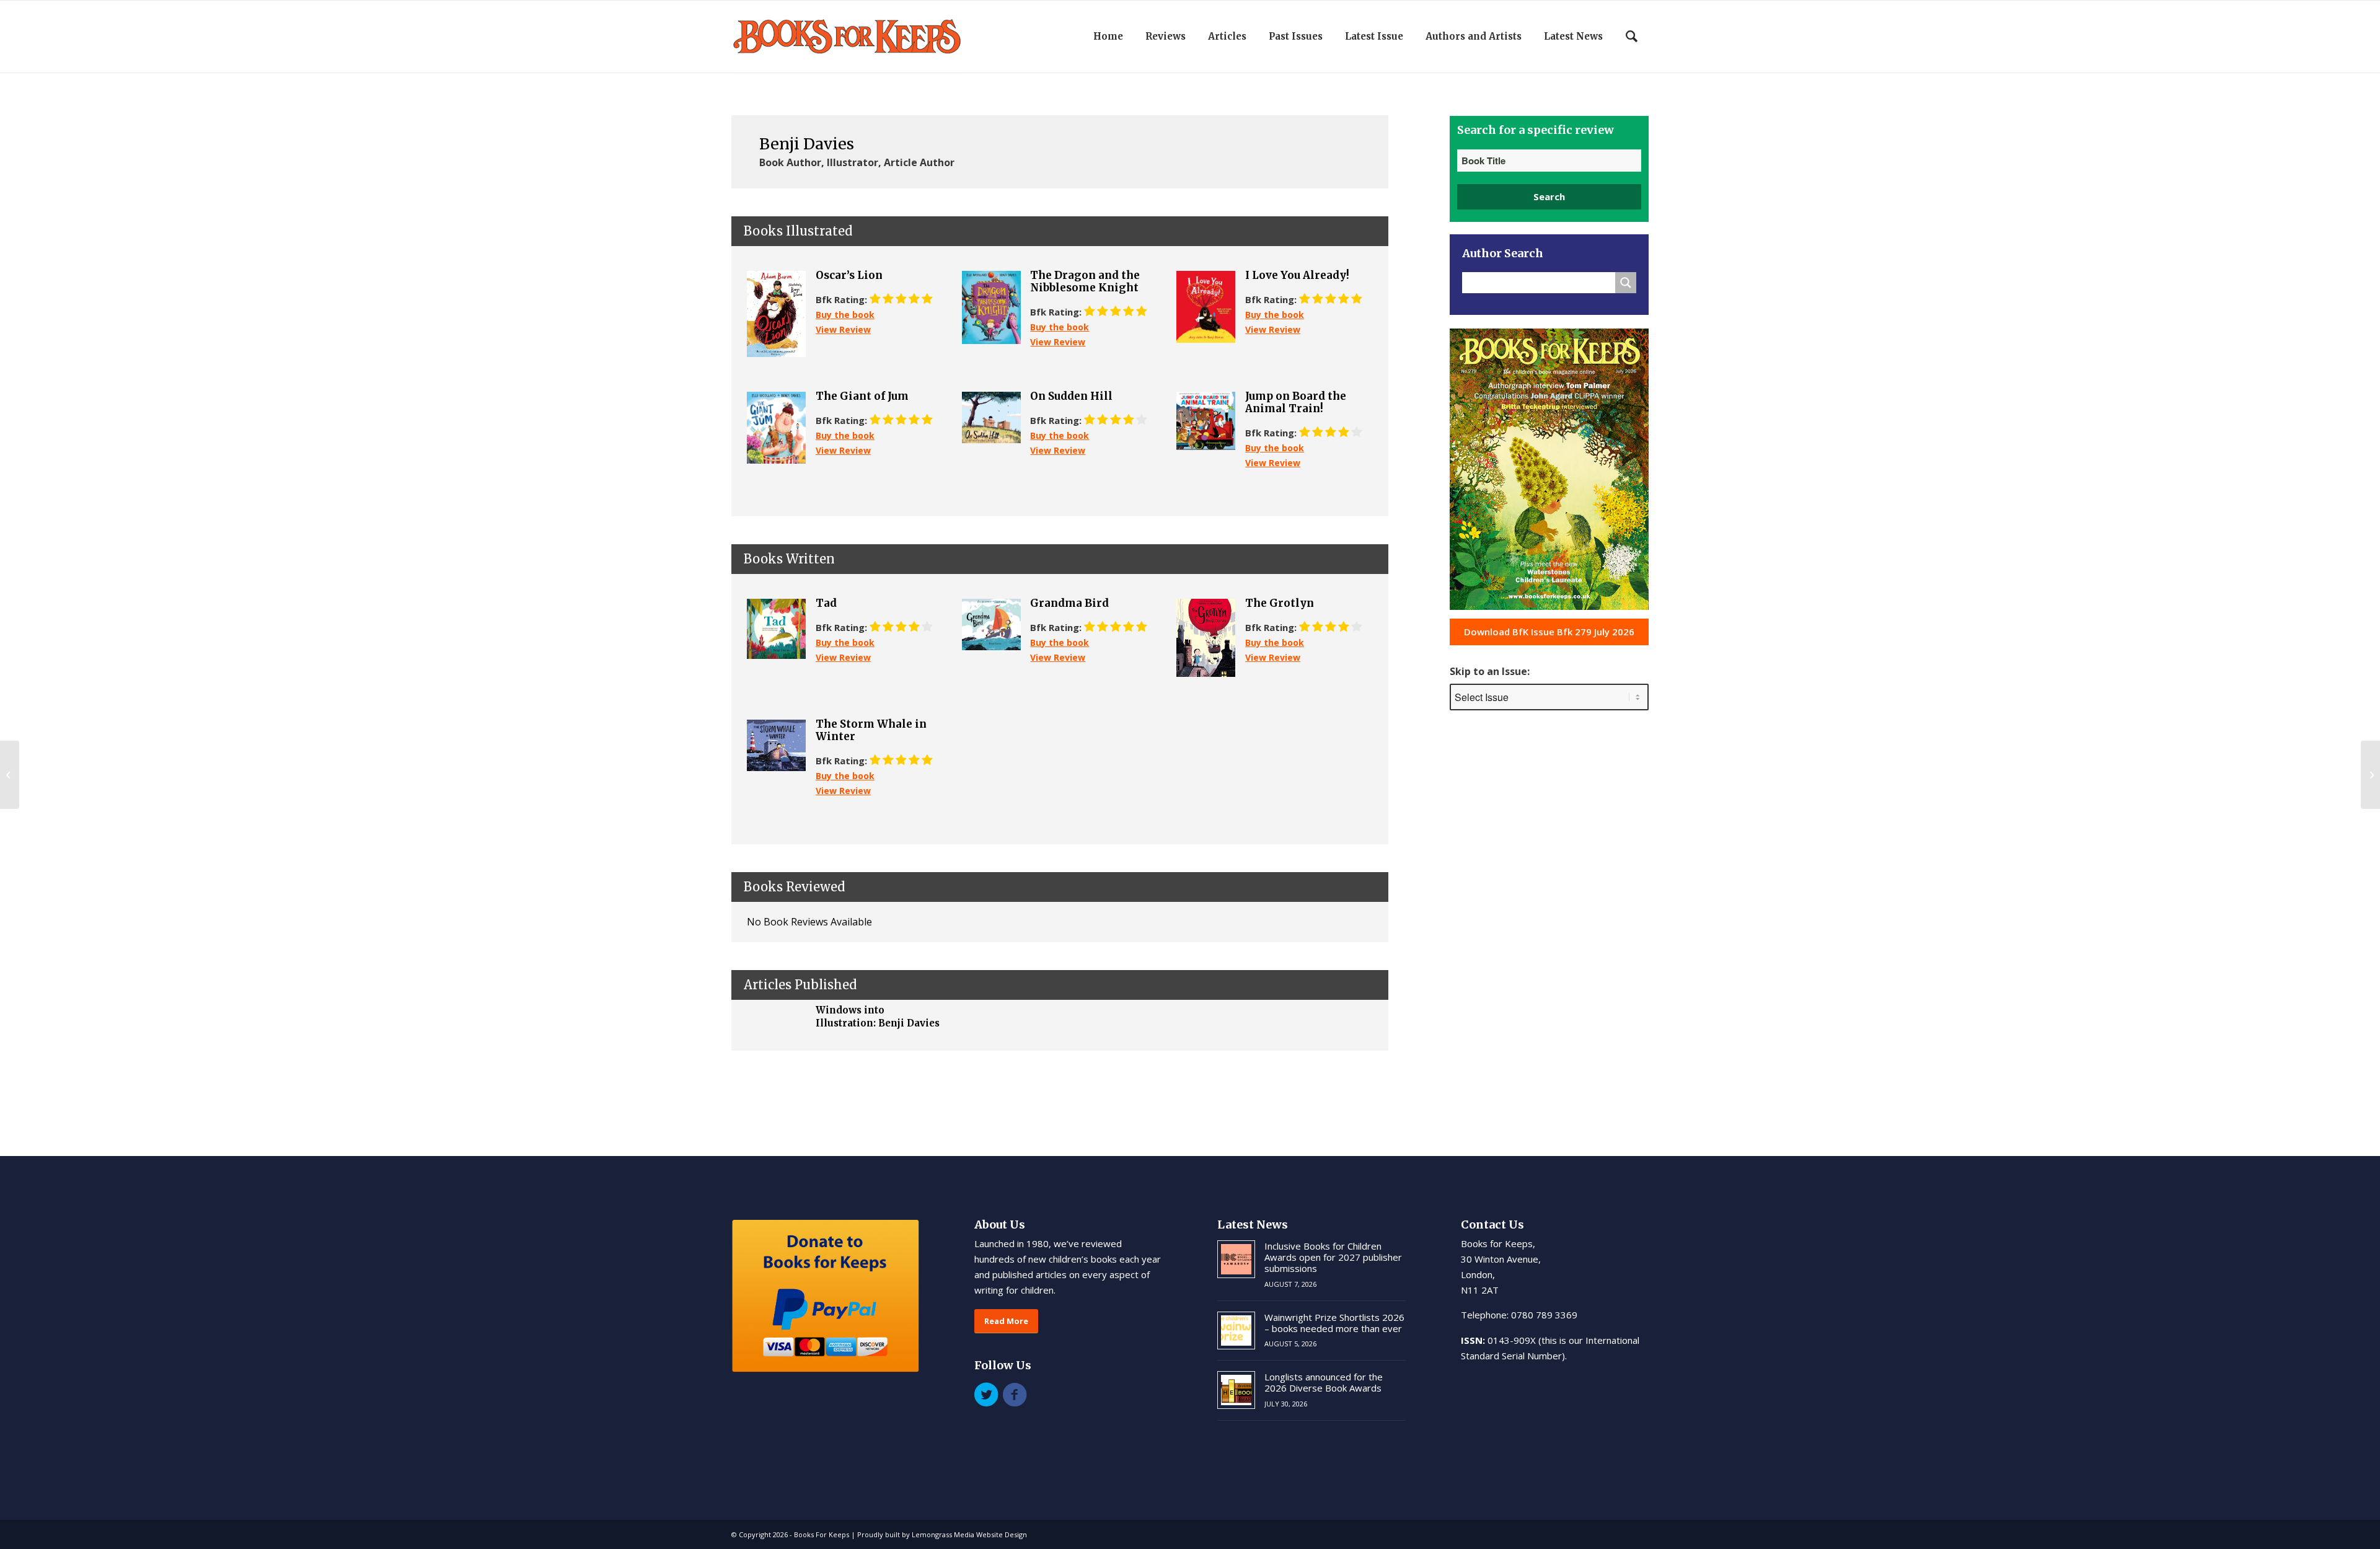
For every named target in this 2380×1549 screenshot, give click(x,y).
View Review (843, 329)
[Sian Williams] (10, 775)
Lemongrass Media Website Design (969, 1534)
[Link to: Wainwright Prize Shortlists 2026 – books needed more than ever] (1236, 1331)
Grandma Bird (1069, 603)
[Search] (1632, 37)
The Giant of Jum (862, 396)
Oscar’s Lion (849, 275)
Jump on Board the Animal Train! (1296, 403)
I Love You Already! (1297, 275)
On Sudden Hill (1071, 396)
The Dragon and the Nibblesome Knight (1085, 282)
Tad (826, 603)
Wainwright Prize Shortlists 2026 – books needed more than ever (1334, 1323)
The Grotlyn (1280, 603)
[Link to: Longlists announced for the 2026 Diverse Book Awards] (1236, 1390)
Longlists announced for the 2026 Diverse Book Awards (1324, 1382)
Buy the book (845, 315)
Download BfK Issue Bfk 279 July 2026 (1549, 632)
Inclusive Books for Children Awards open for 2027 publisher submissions (1333, 1257)
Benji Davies (807, 144)
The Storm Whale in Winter (871, 730)
